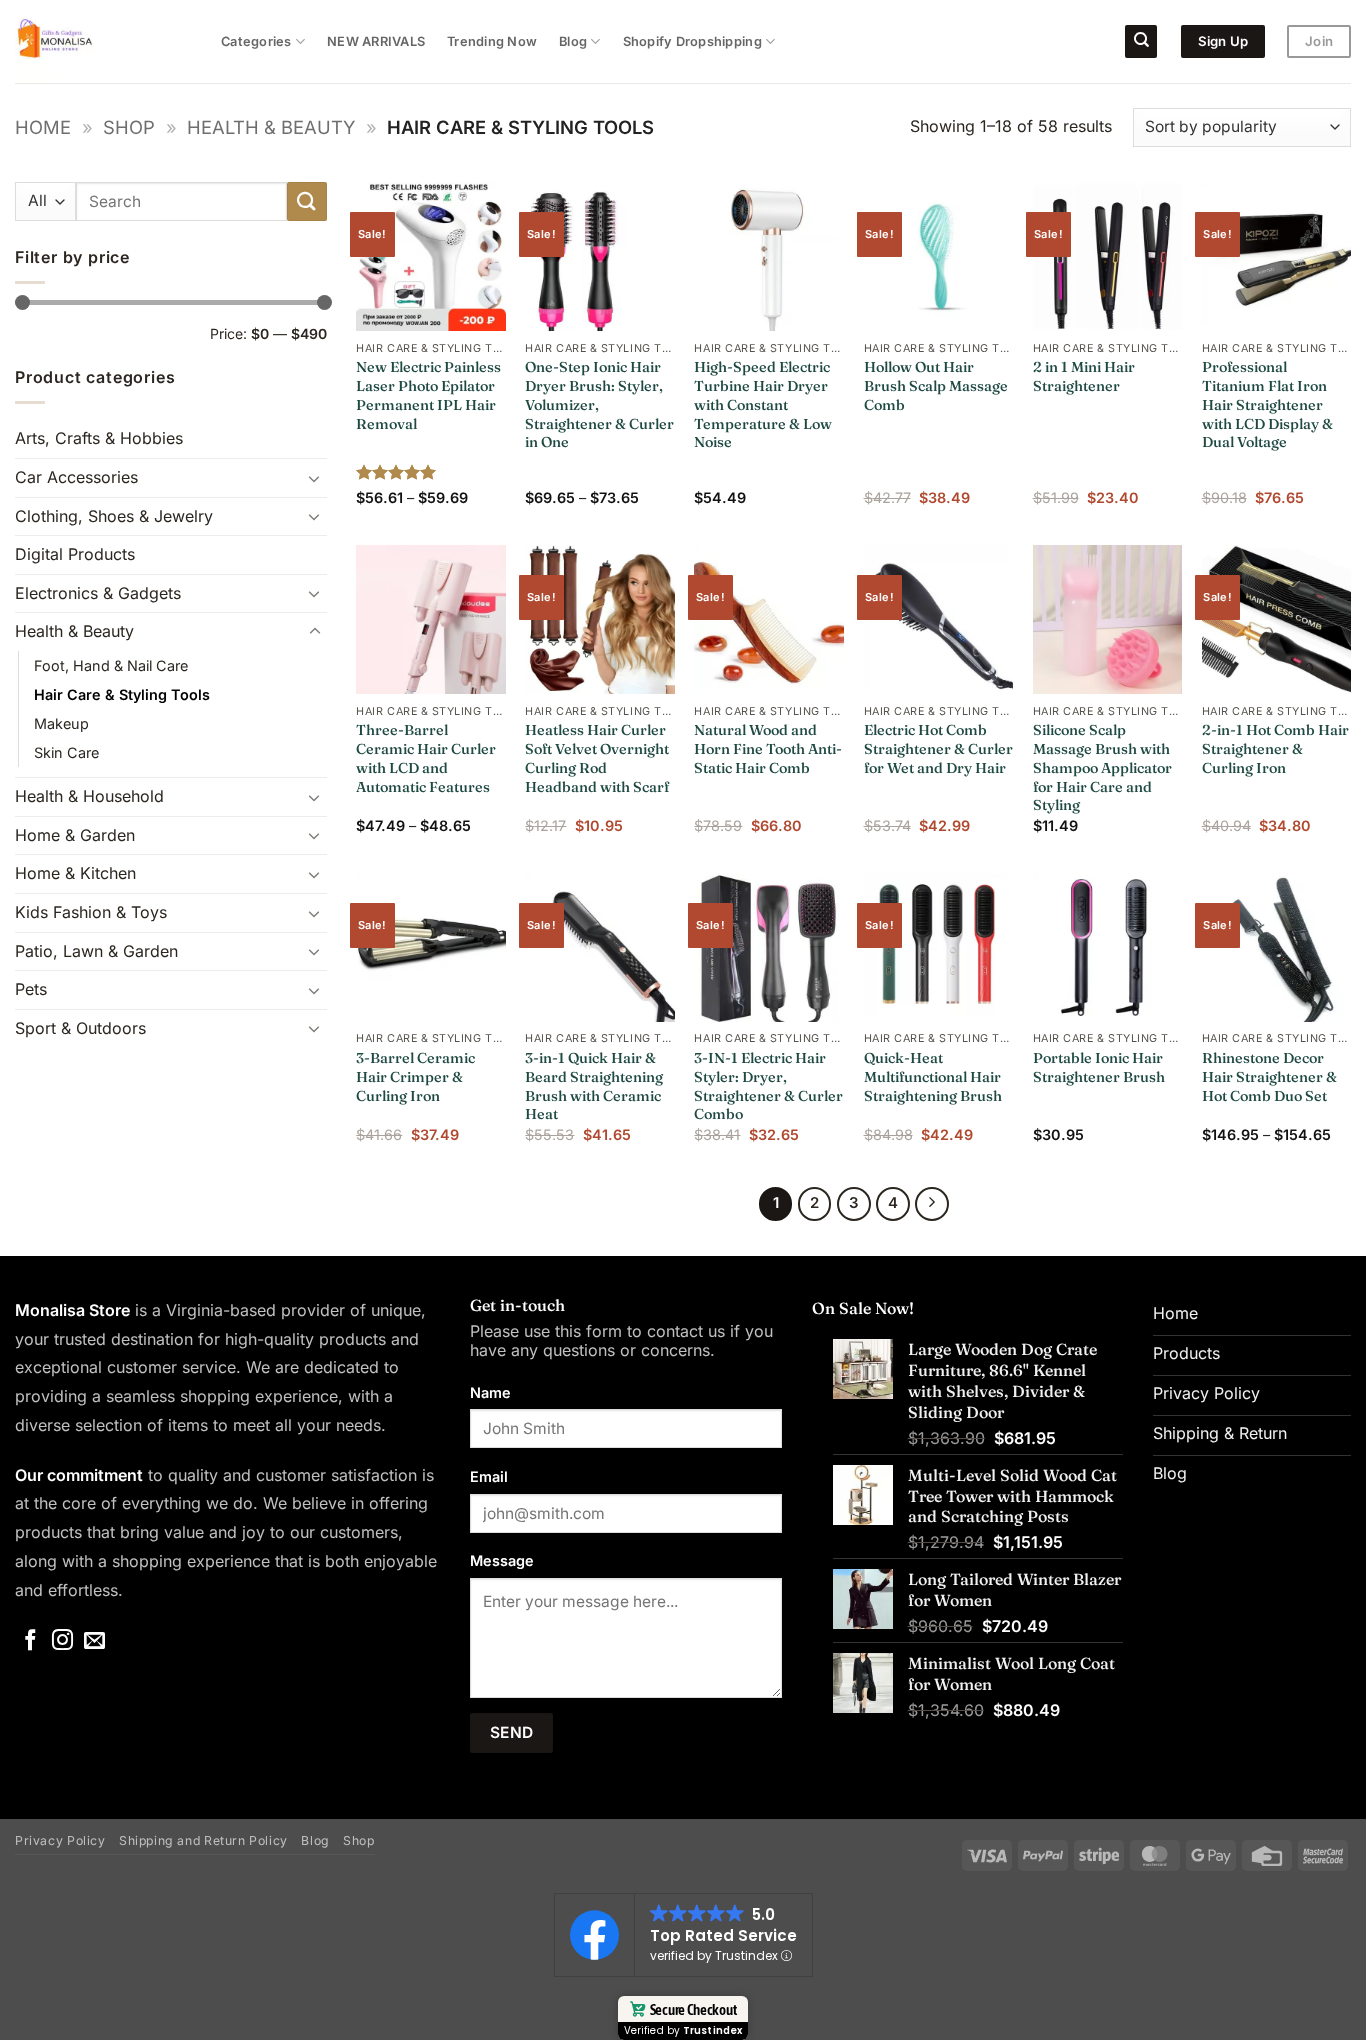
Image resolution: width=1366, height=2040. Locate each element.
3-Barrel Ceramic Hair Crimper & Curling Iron (415, 1076)
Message (502, 1560)
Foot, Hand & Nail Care (111, 665)
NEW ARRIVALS (376, 41)
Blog (573, 41)
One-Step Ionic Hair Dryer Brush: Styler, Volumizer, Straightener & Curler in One (599, 404)
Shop (129, 127)
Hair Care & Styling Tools (122, 694)
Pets (31, 989)
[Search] (1141, 41)
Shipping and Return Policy (203, 1840)
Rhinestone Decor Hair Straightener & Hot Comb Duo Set (1269, 1076)
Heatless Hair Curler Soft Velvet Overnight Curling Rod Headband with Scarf (597, 758)
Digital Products (75, 554)
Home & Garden (75, 835)
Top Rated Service (723, 1935)
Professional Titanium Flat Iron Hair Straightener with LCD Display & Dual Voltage (1267, 404)
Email (489, 1476)
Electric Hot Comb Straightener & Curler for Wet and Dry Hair (938, 748)
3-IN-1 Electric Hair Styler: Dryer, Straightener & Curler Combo (768, 1086)
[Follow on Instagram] (62, 1641)
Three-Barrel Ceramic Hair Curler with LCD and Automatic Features (426, 758)
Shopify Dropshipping (692, 41)
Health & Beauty (271, 127)
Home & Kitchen (75, 873)
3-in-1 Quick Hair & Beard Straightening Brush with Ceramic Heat (594, 1086)
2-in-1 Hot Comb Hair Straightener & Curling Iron (1275, 748)
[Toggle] (315, 478)
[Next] (932, 1204)
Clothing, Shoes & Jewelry (114, 516)
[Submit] (307, 201)
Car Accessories (76, 477)
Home (43, 127)
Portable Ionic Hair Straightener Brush (1099, 1067)
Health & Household (89, 796)
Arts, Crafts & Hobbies (99, 438)
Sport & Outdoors (80, 1028)
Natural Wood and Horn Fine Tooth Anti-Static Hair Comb (768, 748)
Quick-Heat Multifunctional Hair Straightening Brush (933, 1076)
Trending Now (492, 41)
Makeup (61, 723)
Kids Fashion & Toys (91, 912)
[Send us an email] (94, 1641)
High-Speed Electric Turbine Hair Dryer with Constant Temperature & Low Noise (763, 404)
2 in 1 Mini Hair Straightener (1084, 376)
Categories (256, 41)
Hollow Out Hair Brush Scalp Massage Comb (936, 385)
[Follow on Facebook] (30, 1641)
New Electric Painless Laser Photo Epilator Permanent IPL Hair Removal (428, 395)
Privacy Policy (60, 1840)
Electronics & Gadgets (98, 593)
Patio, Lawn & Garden (96, 951)
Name (490, 1392)
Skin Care (66, 752)
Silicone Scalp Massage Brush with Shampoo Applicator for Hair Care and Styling (1102, 767)
